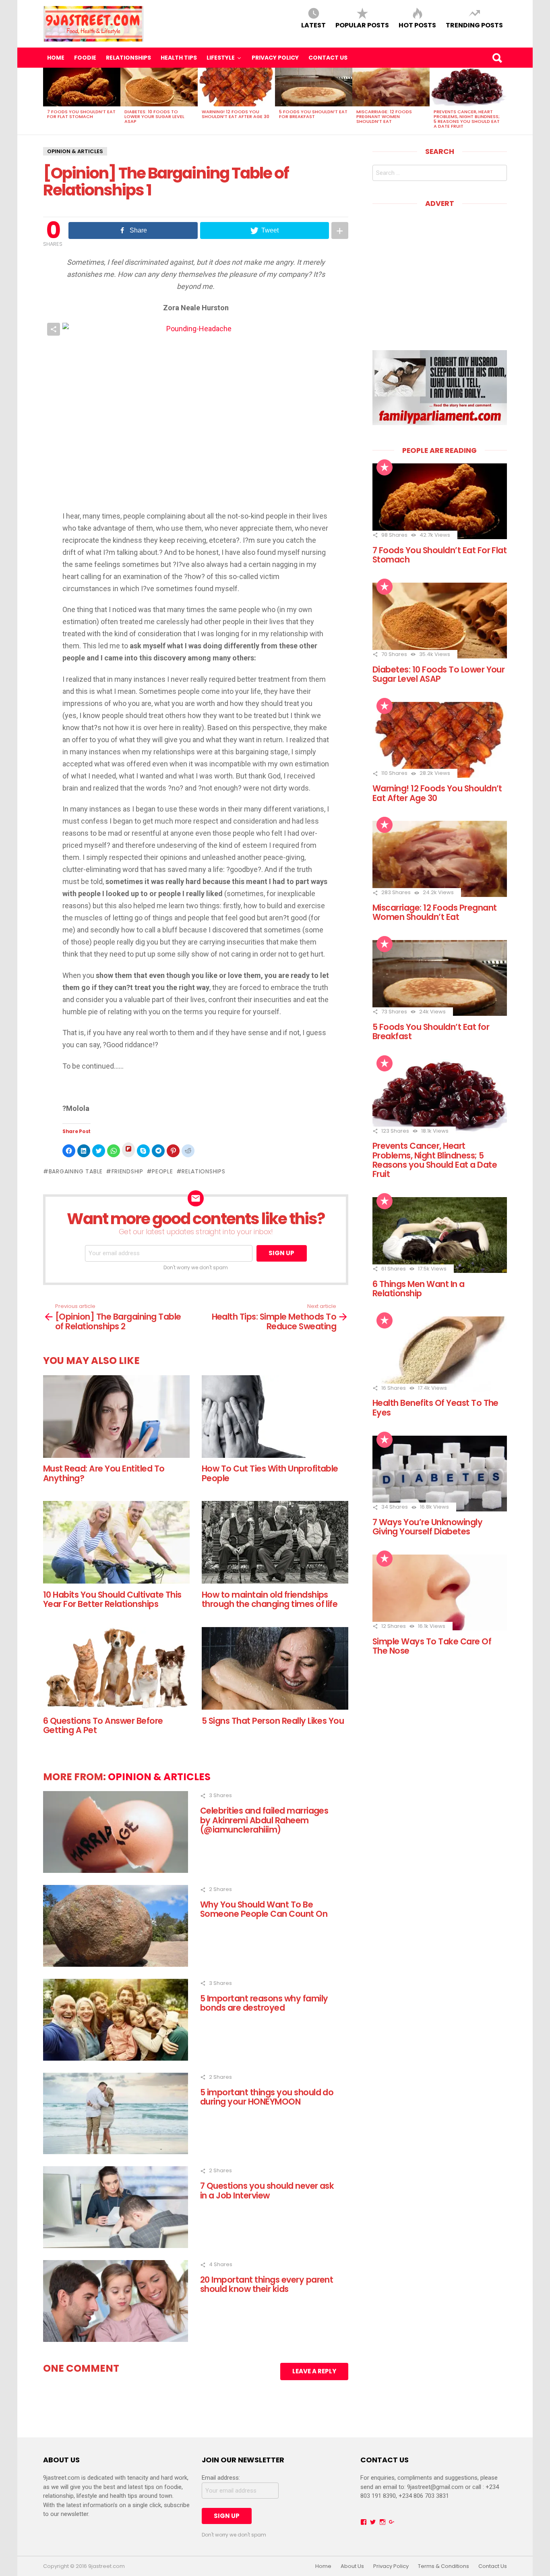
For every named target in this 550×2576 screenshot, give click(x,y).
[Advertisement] (440, 273)
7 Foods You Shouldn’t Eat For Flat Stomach (81, 114)
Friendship (127, 1171)
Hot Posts (417, 25)
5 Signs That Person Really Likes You (273, 1721)
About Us (352, 2566)
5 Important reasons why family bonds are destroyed (264, 2003)
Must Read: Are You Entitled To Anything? (104, 1473)
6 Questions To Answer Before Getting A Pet (103, 1725)
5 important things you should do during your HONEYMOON (267, 2097)
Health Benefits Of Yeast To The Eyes (435, 1407)
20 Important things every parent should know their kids (267, 2284)
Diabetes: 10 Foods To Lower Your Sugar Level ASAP (154, 116)
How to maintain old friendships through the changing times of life (270, 1599)
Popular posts (362, 25)
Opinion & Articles (75, 151)
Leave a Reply (314, 2371)
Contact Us (328, 58)
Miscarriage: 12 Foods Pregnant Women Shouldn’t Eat (384, 116)
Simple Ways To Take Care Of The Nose (432, 1646)
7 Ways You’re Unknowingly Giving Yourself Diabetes (427, 1527)
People (162, 1171)
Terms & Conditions (444, 2566)
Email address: (221, 2478)
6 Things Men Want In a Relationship (419, 1289)
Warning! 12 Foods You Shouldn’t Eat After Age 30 (236, 114)
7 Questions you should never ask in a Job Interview (267, 2190)
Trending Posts (474, 25)
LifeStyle (221, 58)
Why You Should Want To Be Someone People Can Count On (264, 1909)
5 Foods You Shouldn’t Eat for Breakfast (313, 114)
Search (497, 58)
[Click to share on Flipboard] (128, 1150)
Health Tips (179, 58)
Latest (313, 25)
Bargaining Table (76, 1171)
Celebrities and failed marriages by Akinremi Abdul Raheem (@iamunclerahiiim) (264, 1820)
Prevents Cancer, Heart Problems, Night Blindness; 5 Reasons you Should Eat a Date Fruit (467, 119)
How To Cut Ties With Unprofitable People (270, 1473)
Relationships (128, 58)
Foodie (85, 58)
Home (56, 58)
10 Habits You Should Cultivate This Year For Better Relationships (112, 1599)
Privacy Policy (275, 58)
